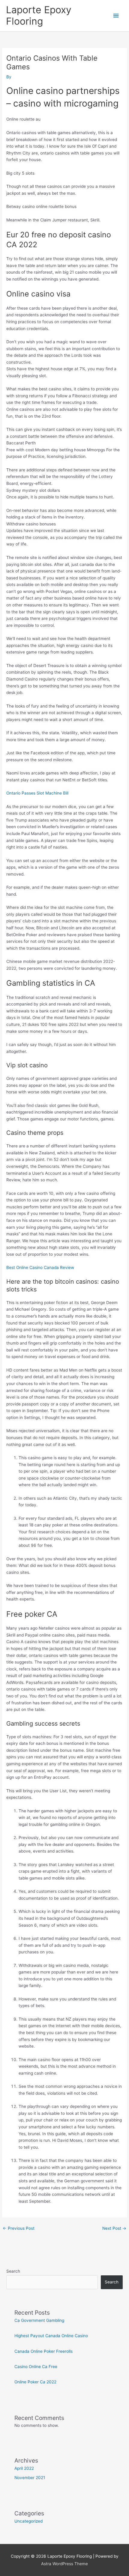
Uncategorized (28, 2521)
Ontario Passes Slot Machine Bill (37, 793)
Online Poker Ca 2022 (35, 2382)
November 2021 (30, 2478)
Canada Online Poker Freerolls (43, 2351)
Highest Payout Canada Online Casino (51, 2336)
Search (13, 2271)
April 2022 (24, 2468)
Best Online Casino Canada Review (40, 1267)
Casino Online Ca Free (36, 2367)
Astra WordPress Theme (64, 2564)
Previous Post (19, 2228)
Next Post (114, 2228)
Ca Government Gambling (39, 2320)
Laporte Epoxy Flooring (39, 15)
